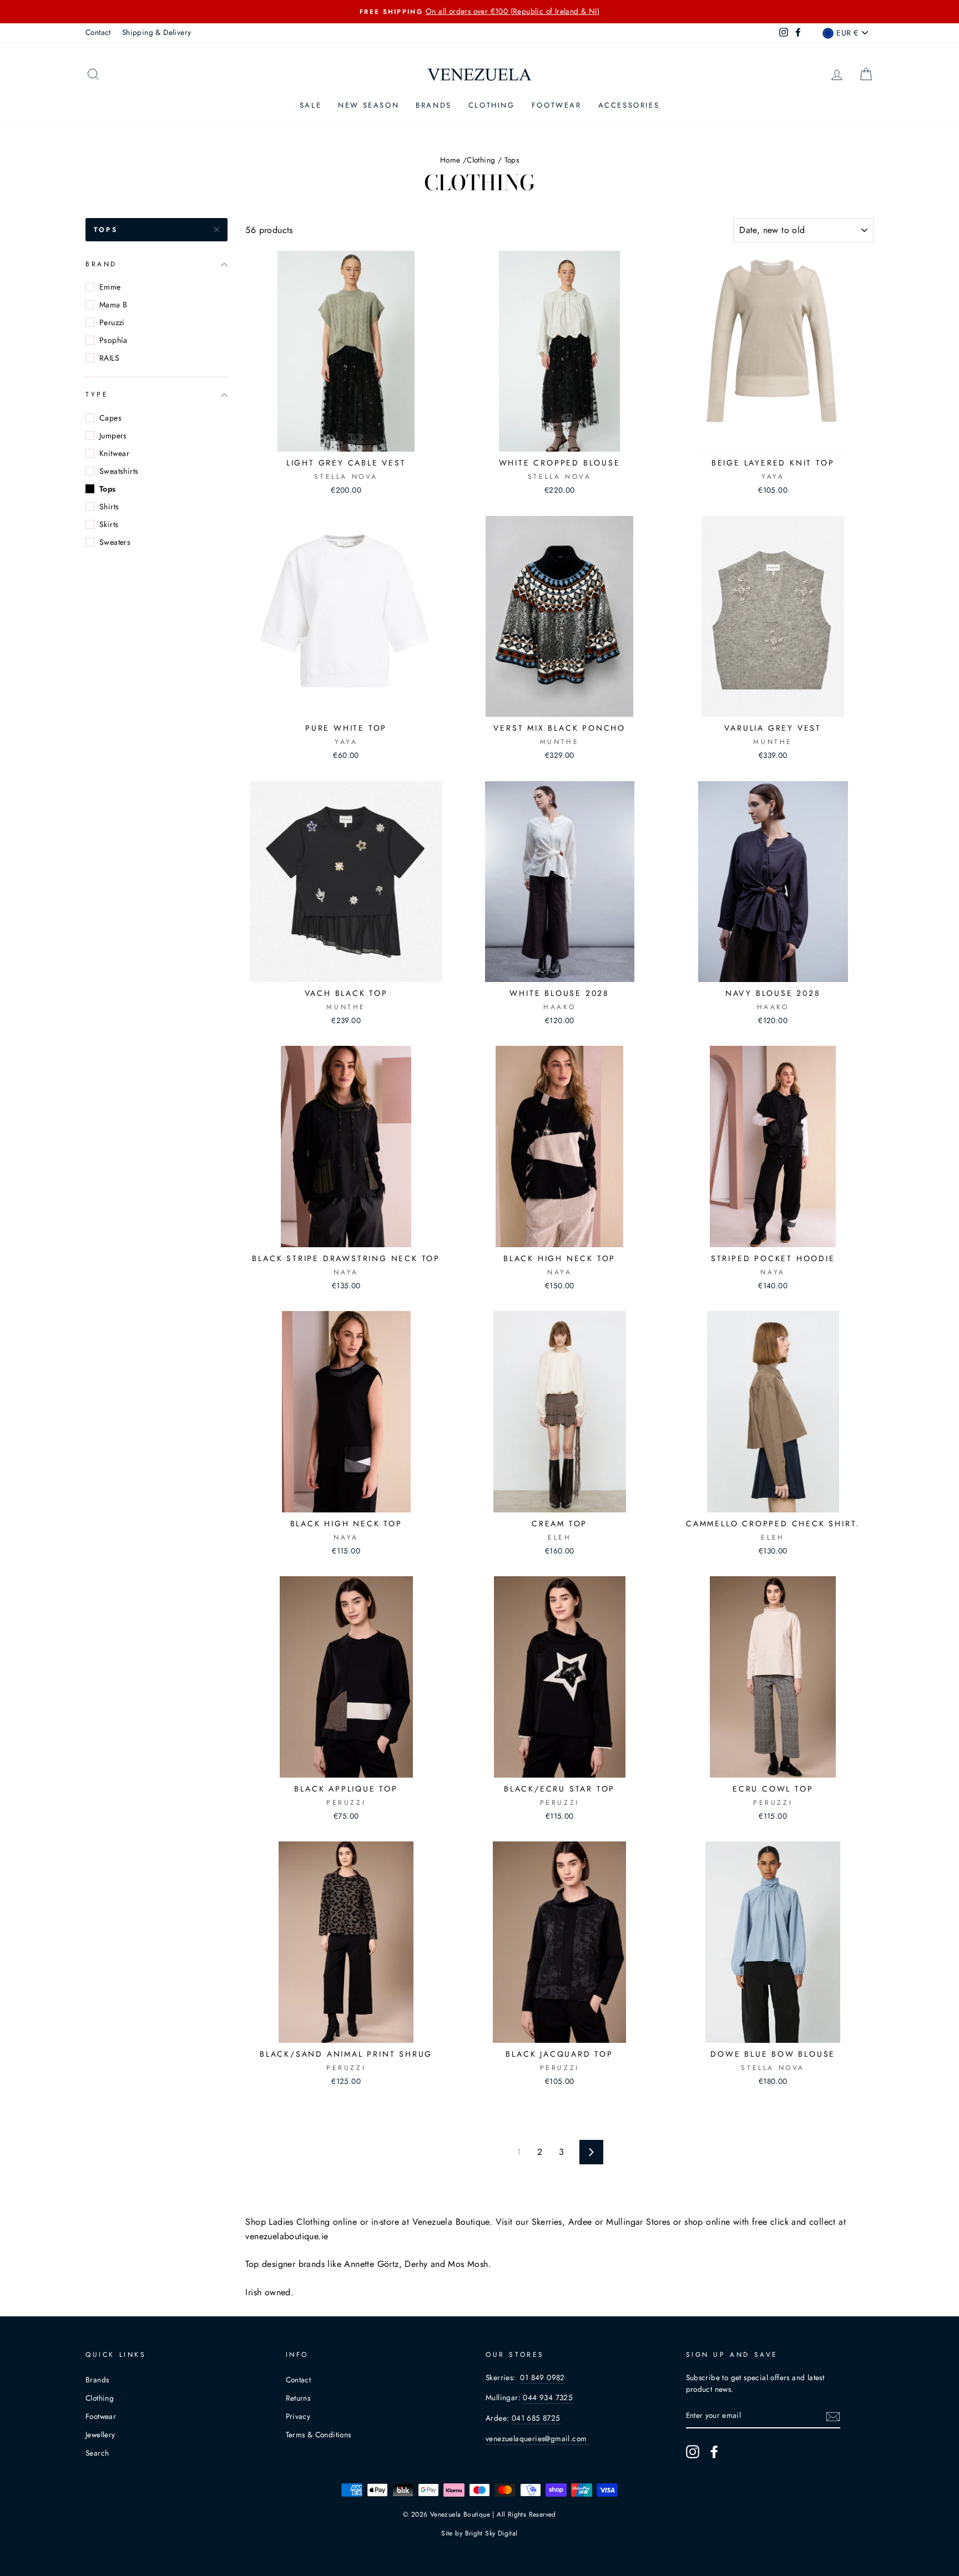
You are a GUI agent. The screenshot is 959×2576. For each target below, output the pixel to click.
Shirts (109, 507)
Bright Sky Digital (491, 2533)
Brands (434, 105)
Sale (311, 105)
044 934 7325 (548, 2397)
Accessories (629, 105)
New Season (369, 105)
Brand (101, 264)
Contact (98, 32)
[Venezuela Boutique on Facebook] (714, 2452)
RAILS (109, 358)
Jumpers (113, 436)
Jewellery (100, 2435)
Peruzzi (112, 322)
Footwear (557, 105)
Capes (110, 418)
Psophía (113, 340)
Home (450, 160)
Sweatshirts (119, 471)
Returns (298, 2398)
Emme (110, 287)
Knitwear (114, 453)
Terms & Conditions (319, 2435)
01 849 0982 (542, 2377)
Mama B (113, 305)
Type (97, 394)
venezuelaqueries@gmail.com (537, 2438)
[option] (479, 12)
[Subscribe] (833, 2416)
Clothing (492, 105)
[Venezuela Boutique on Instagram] (693, 2452)
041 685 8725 (536, 2418)
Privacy (298, 2416)
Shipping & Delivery (157, 32)
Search (97, 2453)
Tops (106, 230)
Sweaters (115, 542)
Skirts (109, 524)
